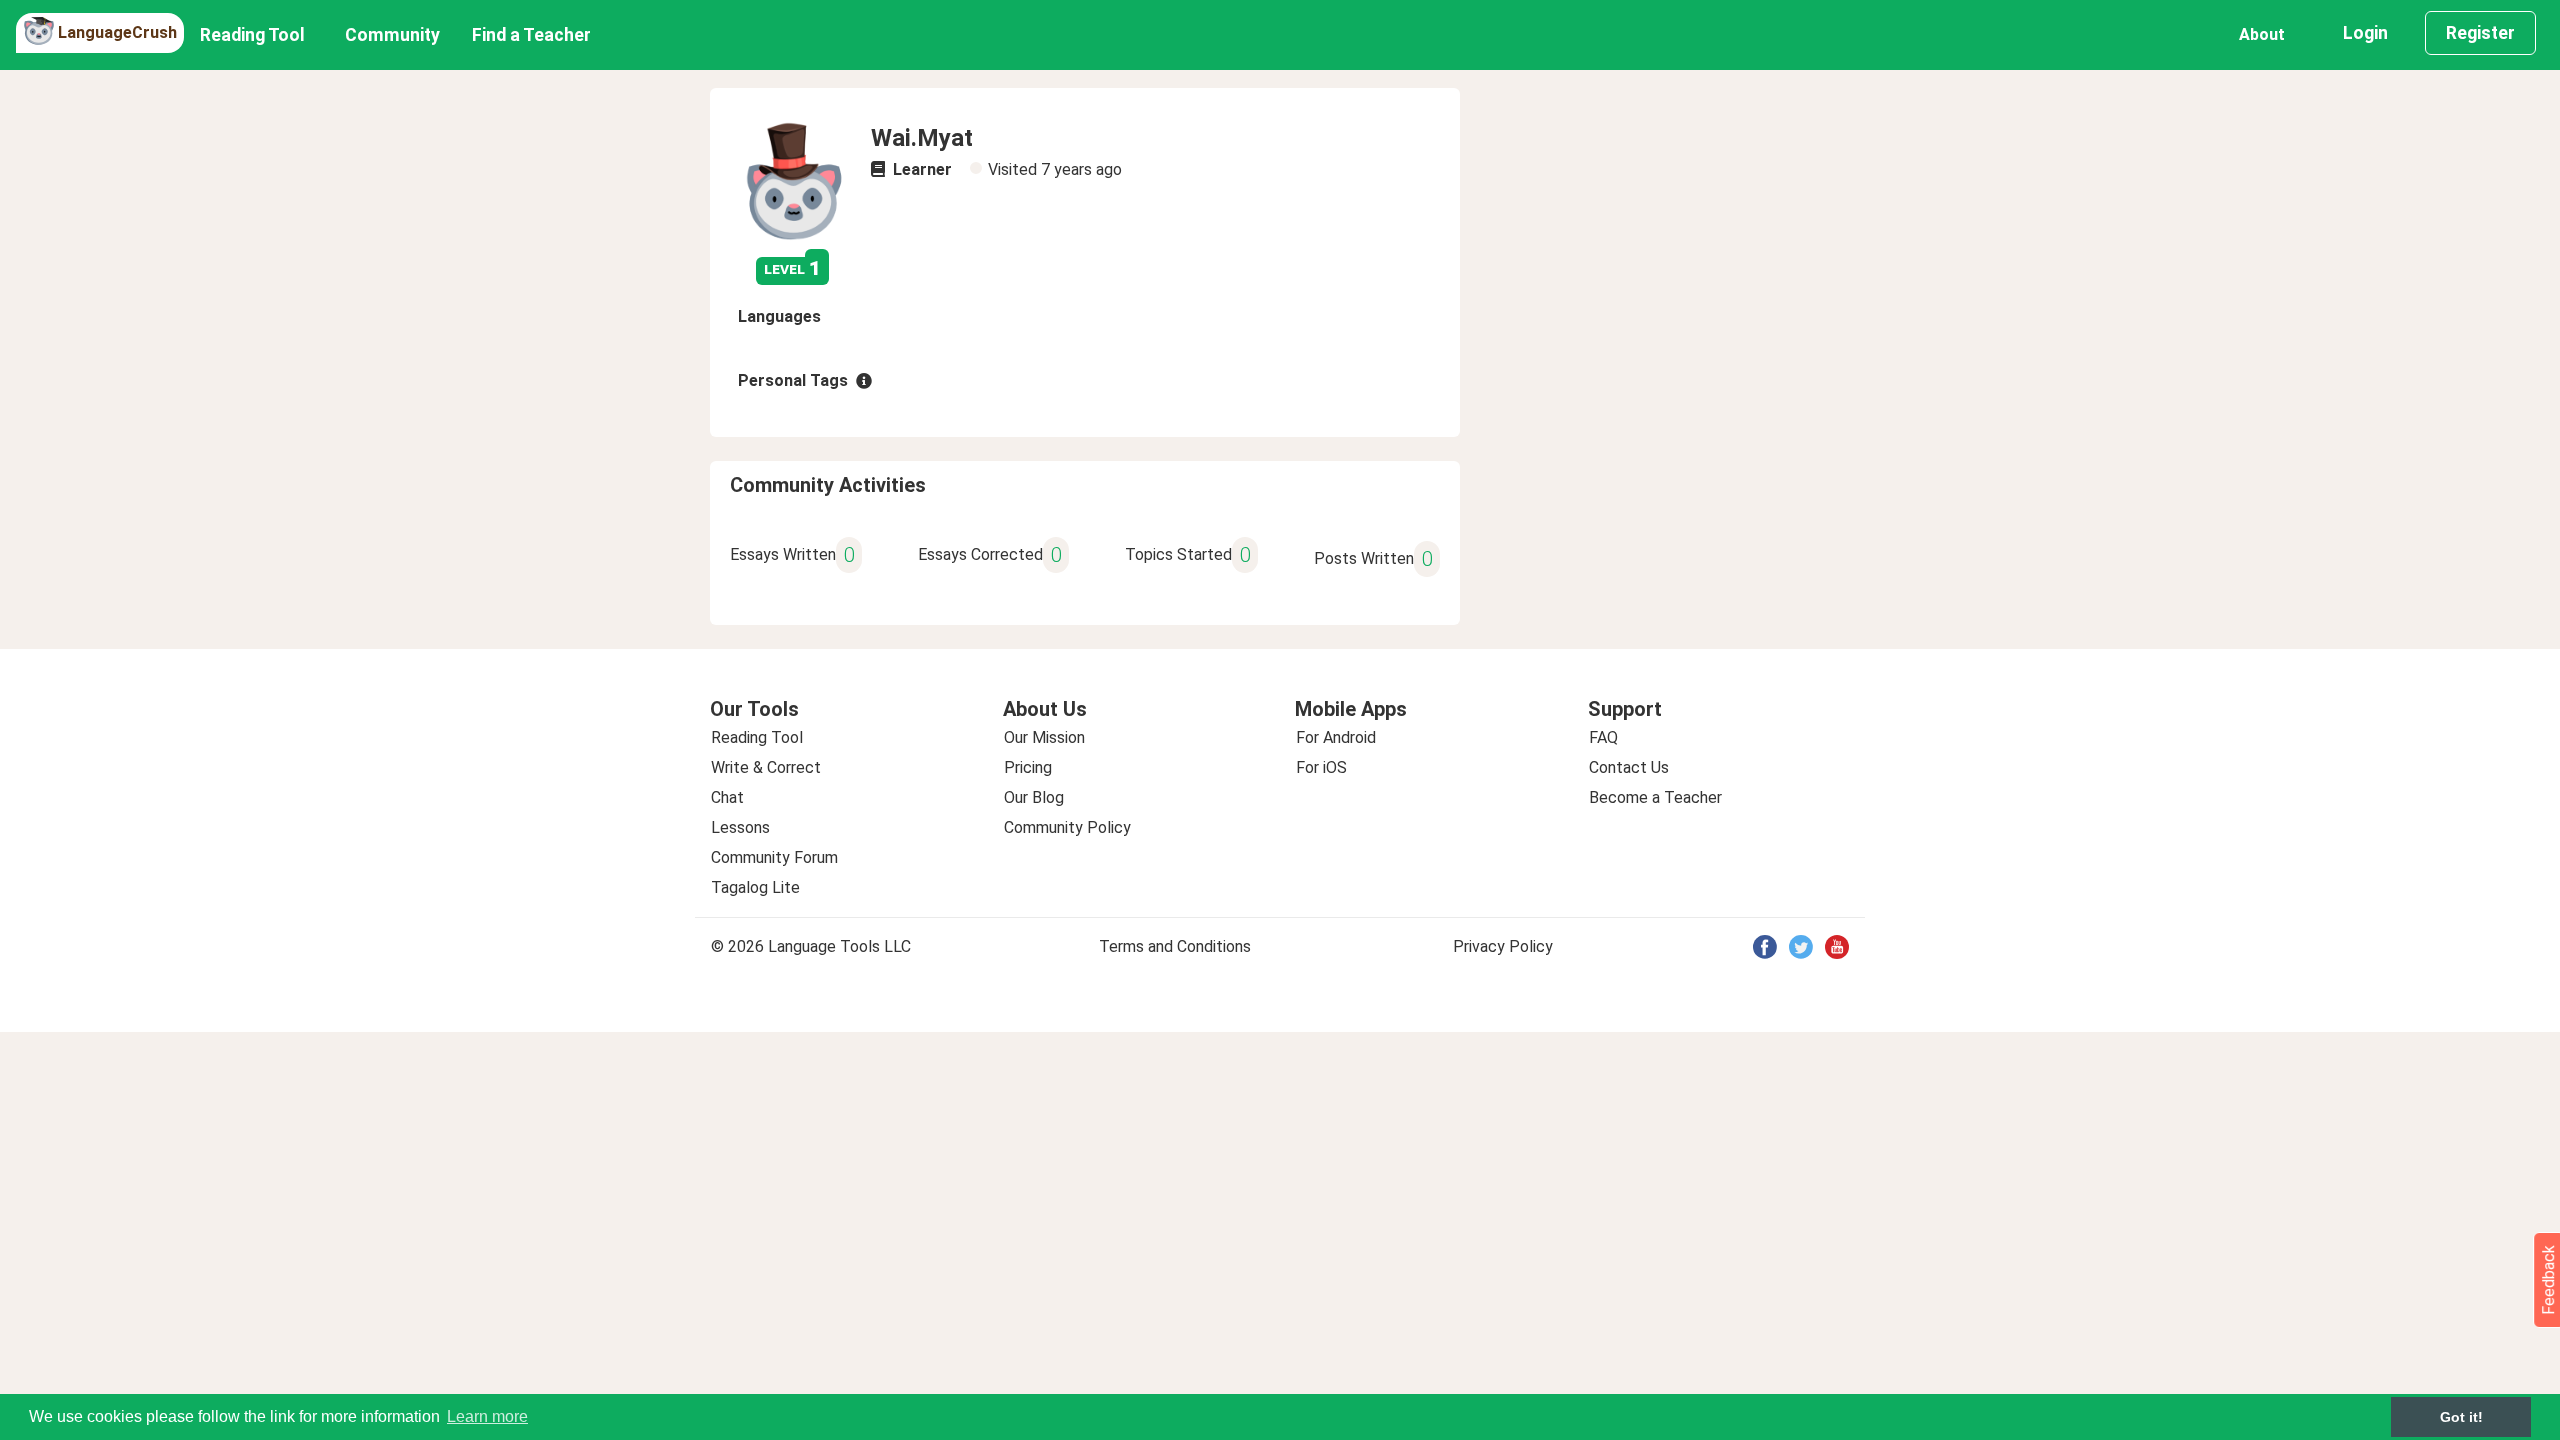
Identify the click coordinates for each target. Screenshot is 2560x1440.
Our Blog (1034, 797)
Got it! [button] (2461, 1417)
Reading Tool (252, 35)
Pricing (1028, 767)
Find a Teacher (531, 35)
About (2262, 34)
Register (2480, 33)
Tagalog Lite (755, 887)
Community (392, 35)
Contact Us (1629, 767)
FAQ (1603, 737)
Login (2365, 33)
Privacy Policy (1503, 946)
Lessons (740, 827)
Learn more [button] (487, 1416)
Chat (727, 797)
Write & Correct (766, 767)
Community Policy (1067, 827)
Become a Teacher (1655, 797)
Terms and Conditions (1175, 946)
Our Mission (1044, 737)
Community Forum (774, 857)
